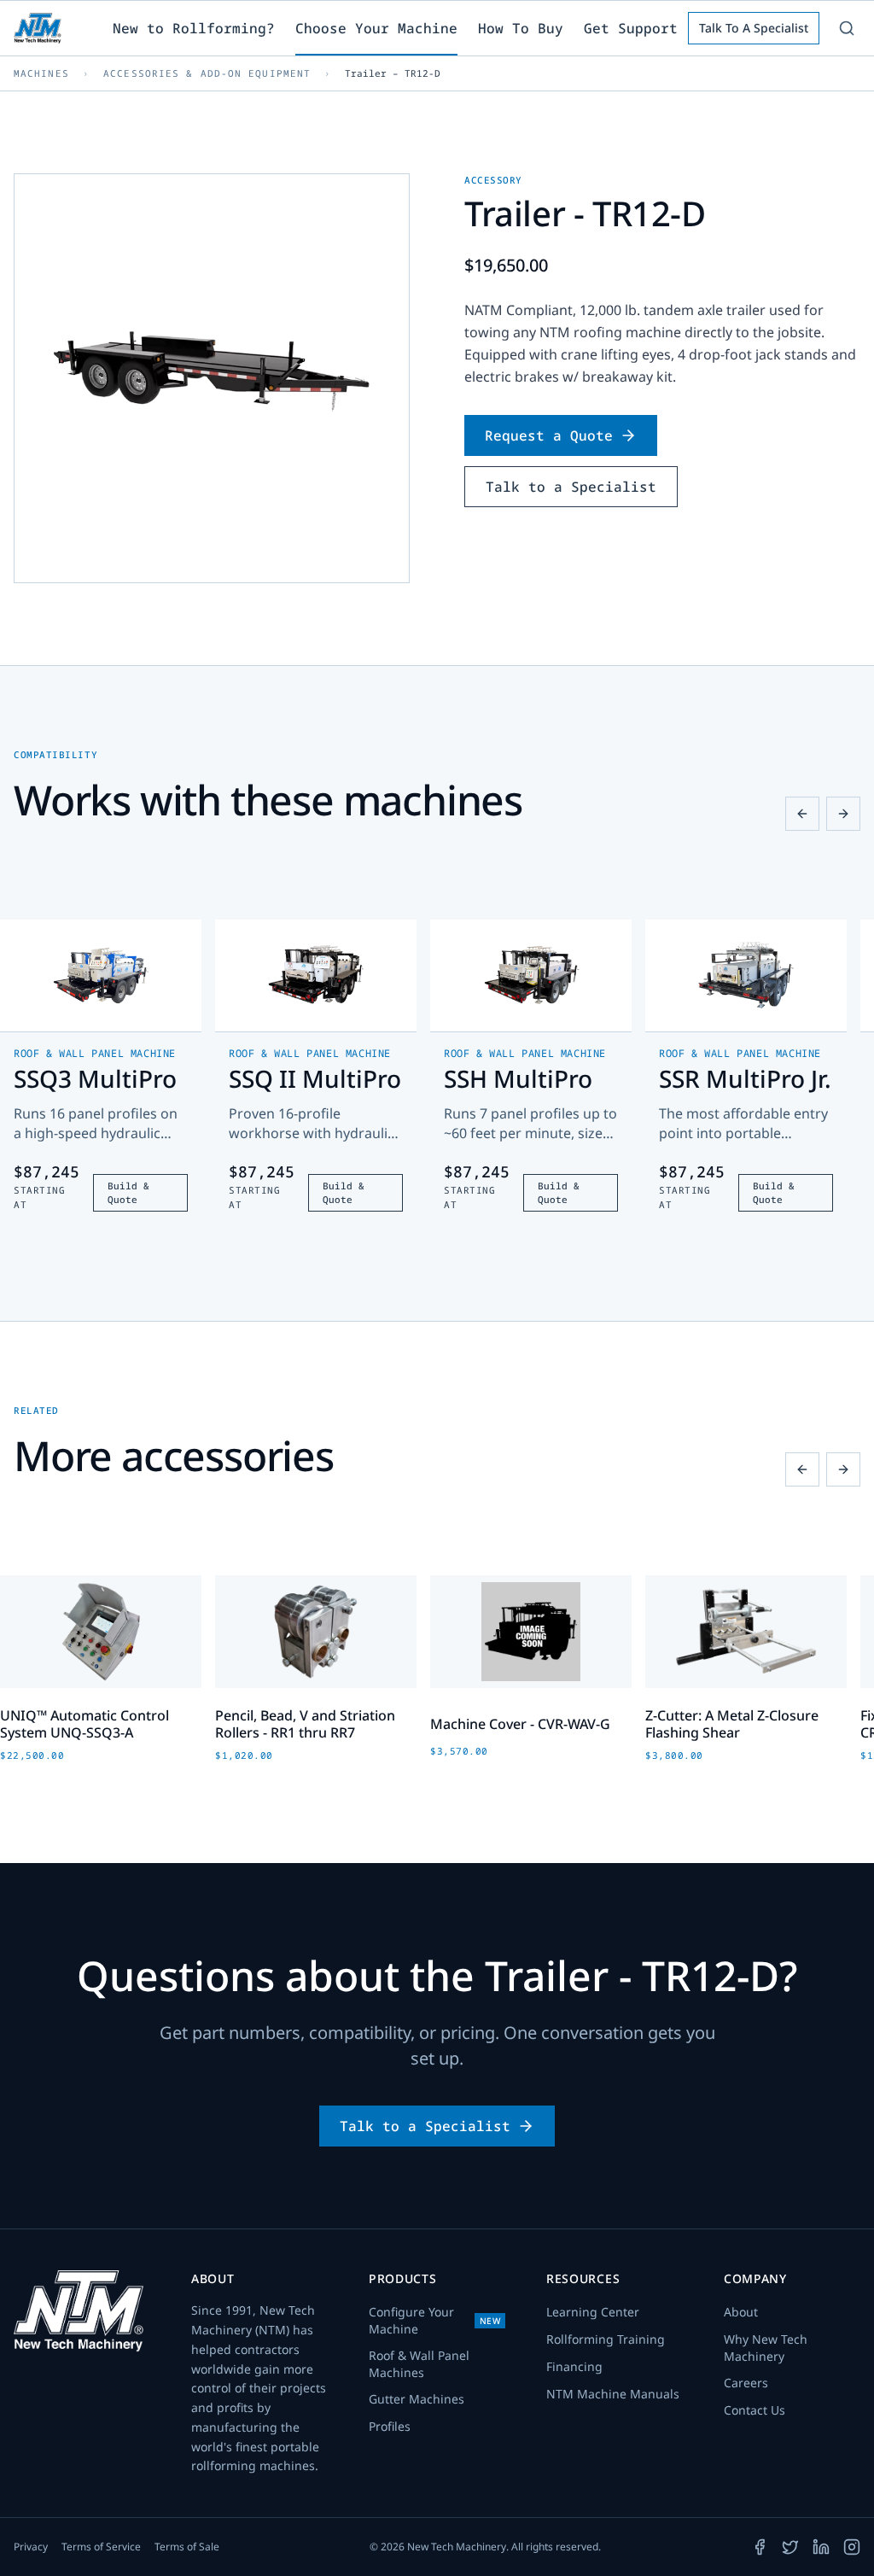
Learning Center (593, 2312)
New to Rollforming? (194, 28)
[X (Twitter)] (790, 2547)
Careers (746, 2383)
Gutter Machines (417, 2399)
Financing (574, 2366)
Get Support (631, 28)
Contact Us (755, 2410)
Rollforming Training (606, 2339)
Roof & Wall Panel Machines (419, 2364)
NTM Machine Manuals (613, 2394)
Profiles (390, 2426)
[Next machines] (843, 814)
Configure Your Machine (434, 2320)
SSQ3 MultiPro (95, 1078)
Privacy (31, 2547)
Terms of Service (101, 2547)
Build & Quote (128, 1193)
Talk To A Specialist (754, 28)
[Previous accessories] (802, 1469)
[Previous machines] (802, 814)
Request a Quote (549, 435)
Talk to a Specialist (571, 487)
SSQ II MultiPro (315, 1078)
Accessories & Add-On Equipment (207, 73)
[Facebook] (760, 2547)
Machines (41, 73)
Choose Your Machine (376, 28)
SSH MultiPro (518, 1078)
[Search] (847, 28)
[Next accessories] (843, 1469)
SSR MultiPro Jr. (745, 1078)
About (741, 2312)
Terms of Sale (187, 2547)
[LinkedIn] (821, 2547)
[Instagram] (852, 2547)
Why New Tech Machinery (766, 2348)
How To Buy (521, 28)
